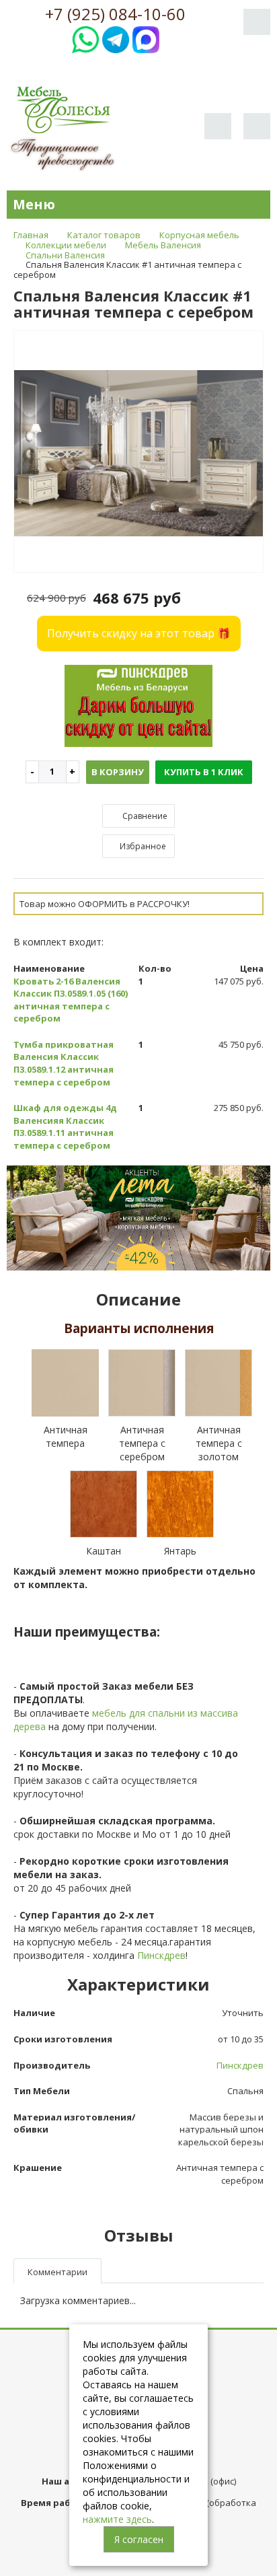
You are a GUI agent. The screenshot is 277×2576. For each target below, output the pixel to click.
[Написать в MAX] (146, 38)
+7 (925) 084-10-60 (115, 14)
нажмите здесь (117, 2519)
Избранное (142, 846)
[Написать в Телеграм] (116, 38)
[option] (138, 452)
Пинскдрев (161, 1955)
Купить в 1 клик (204, 772)
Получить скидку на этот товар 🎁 (139, 633)
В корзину (118, 772)
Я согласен (139, 2539)
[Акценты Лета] (138, 1217)
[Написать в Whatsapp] (85, 38)
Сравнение (144, 816)
